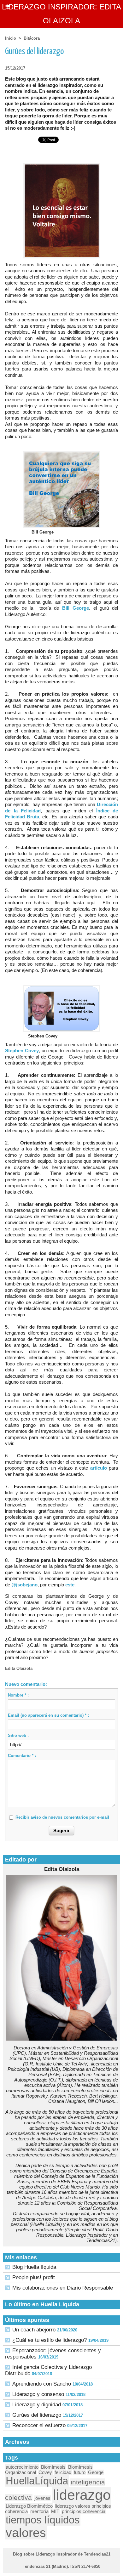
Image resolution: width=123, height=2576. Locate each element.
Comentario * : (22, 1756)
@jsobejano (24, 1585)
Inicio (11, 38)
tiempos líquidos (43, 2520)
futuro (80, 2472)
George (96, 2472)
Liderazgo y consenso (38, 2394)
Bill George (76, 608)
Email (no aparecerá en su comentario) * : (48, 1715)
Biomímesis (53, 2467)
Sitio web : (18, 1735)
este (70, 1585)
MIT (55, 2511)
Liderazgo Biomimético (29, 2506)
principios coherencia (84, 2511)
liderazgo (82, 2495)
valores (26, 2533)
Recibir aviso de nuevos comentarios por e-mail (62, 1817)
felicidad (63, 2472)
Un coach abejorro (34, 2330)
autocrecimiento (22, 2467)
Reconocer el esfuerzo (39, 2425)
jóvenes (42, 2498)
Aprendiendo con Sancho (42, 2384)
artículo (99, 1468)
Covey (45, 2472)
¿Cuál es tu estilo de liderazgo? (50, 2340)
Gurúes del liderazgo (37, 2415)
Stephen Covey (22, 1051)
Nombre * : (18, 1695)
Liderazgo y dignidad (37, 2405)
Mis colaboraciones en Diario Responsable (63, 2288)
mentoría (39, 2511)
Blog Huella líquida (34, 2267)
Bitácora (32, 38)
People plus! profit (34, 2277)
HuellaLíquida (37, 2481)
